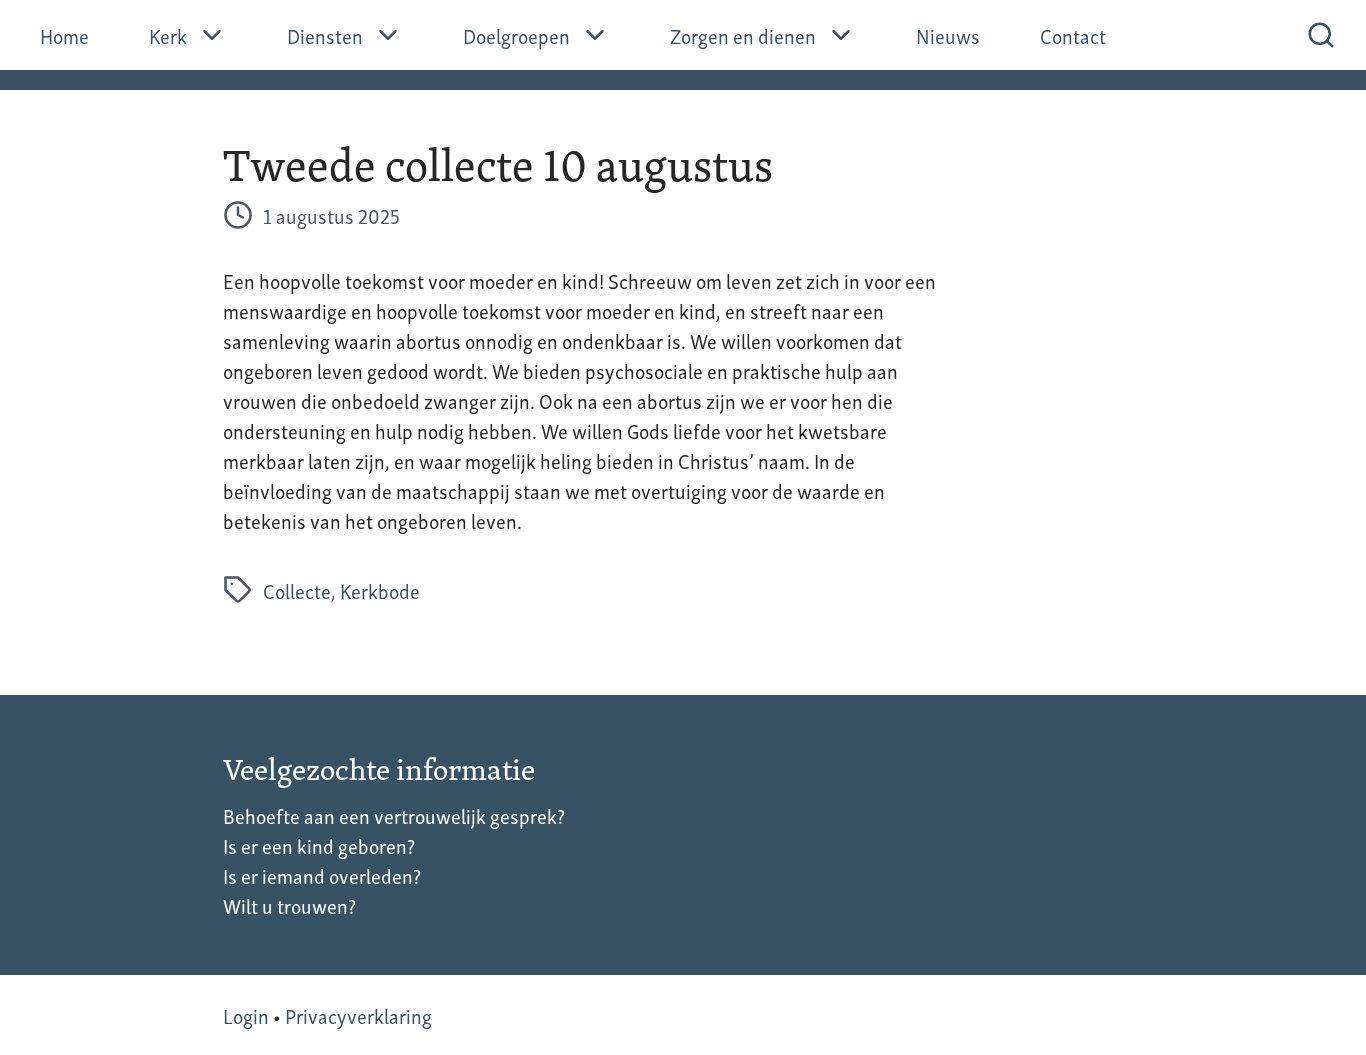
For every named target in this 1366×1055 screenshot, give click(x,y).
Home (64, 35)
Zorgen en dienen (743, 35)
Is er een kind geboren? (319, 845)
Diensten (325, 35)
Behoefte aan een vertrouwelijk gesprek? (394, 815)
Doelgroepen (516, 35)
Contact (1073, 35)
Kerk (168, 35)
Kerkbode (380, 590)
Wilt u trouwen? (289, 905)
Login (246, 1015)
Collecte (297, 590)
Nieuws (948, 35)
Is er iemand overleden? (322, 875)
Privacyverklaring (358, 1015)
